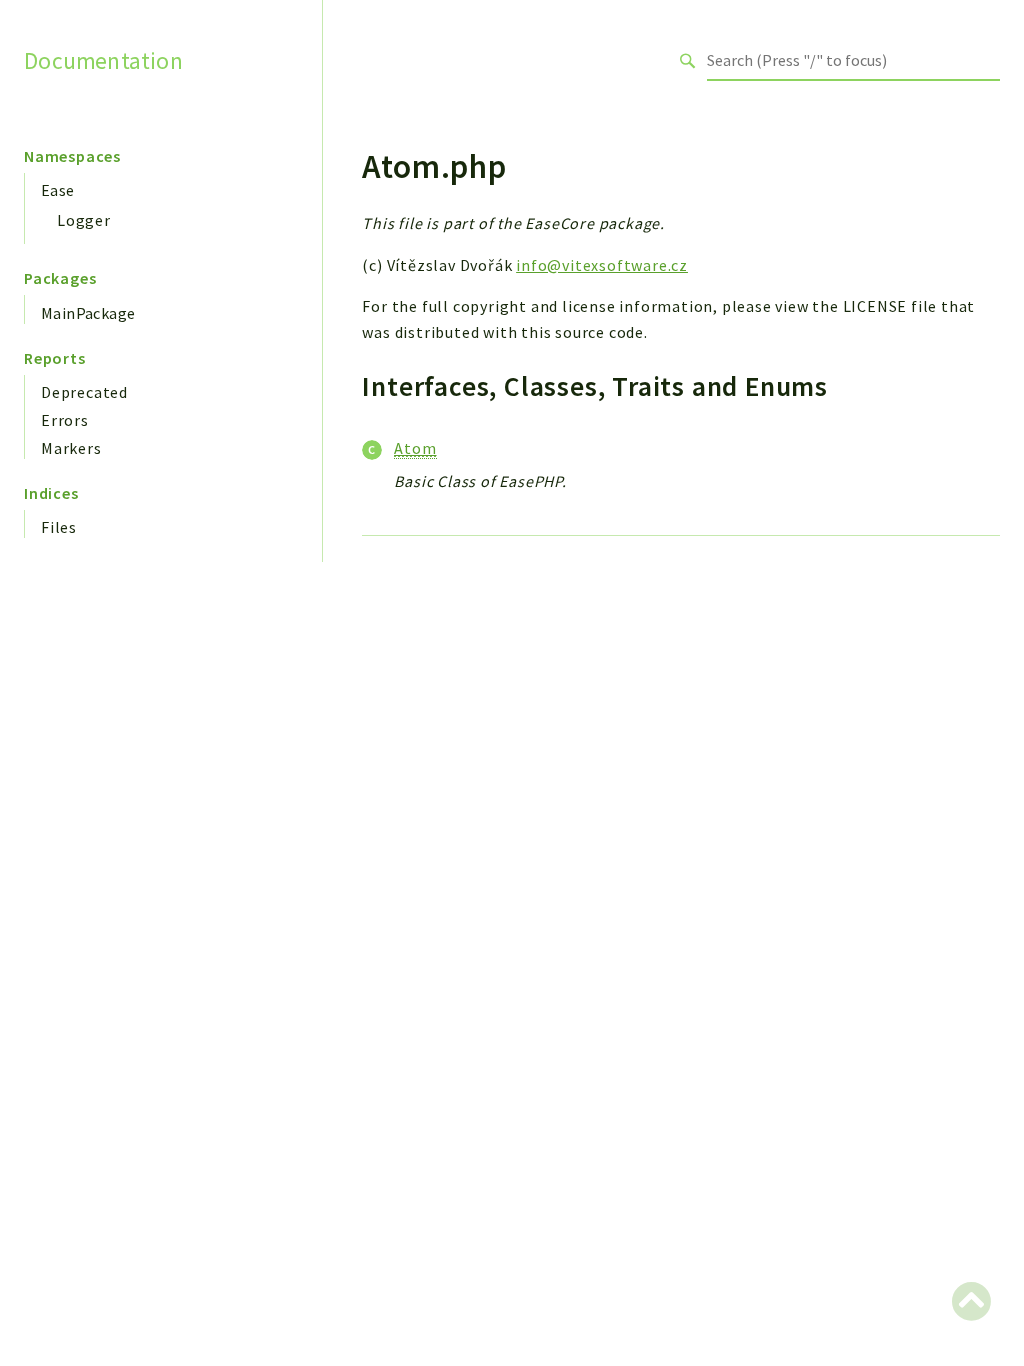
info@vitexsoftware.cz (602, 265)
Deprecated (84, 392)
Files (59, 527)
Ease (58, 190)
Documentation (103, 60)
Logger (84, 220)
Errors (65, 420)
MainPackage (88, 313)
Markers (71, 448)
